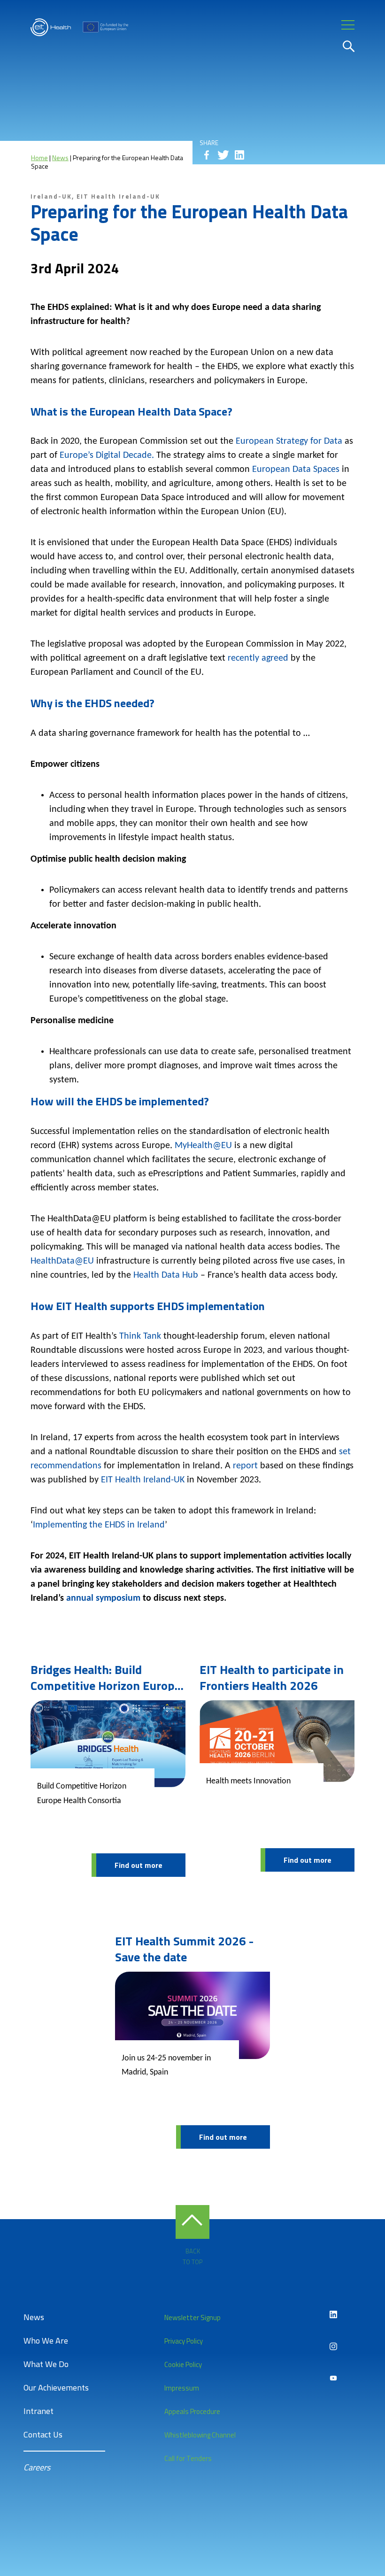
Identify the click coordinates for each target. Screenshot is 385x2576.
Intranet (38, 2411)
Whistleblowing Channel (200, 2435)
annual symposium (103, 1598)
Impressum (182, 2388)
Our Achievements (56, 2387)
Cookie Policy (183, 2364)
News (60, 158)
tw (223, 155)
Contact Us (43, 2434)
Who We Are (46, 2341)
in (239, 155)
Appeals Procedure (192, 2411)
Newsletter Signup (192, 2318)
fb (207, 155)
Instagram (333, 2346)
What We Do (46, 2364)
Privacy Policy (184, 2341)
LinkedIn (333, 2314)
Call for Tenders (188, 2458)
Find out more (139, 1865)
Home (39, 158)
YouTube (333, 2378)
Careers (37, 2467)
